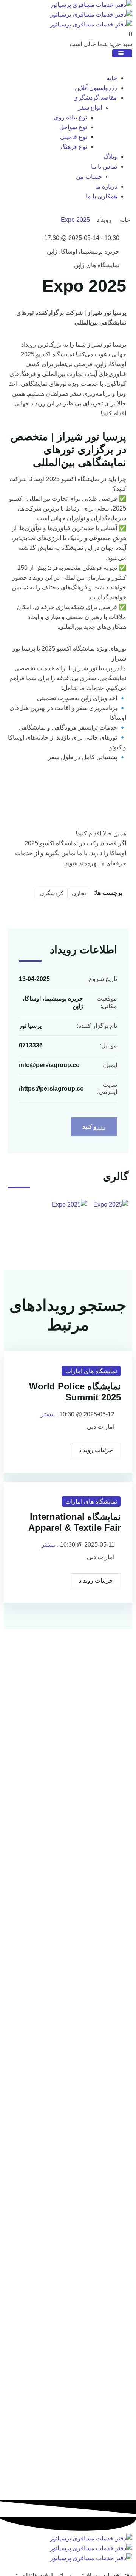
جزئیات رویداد (96, 1450)
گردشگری (52, 893)
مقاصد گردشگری (95, 98)
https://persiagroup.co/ (51, 1088)
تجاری (79, 893)
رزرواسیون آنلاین (96, 88)
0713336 (31, 1045)
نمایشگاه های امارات (91, 1371)
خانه (112, 78)
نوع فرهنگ (74, 147)
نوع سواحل (73, 127)
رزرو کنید (94, 1127)
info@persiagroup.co (49, 1065)
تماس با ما (104, 166)
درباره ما (106, 186)
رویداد (104, 220)
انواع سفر (90, 108)
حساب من (89, 177)
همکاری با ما (101, 196)
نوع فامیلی (73, 137)
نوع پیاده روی (70, 117)
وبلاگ (110, 157)
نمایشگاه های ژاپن (97, 265)
